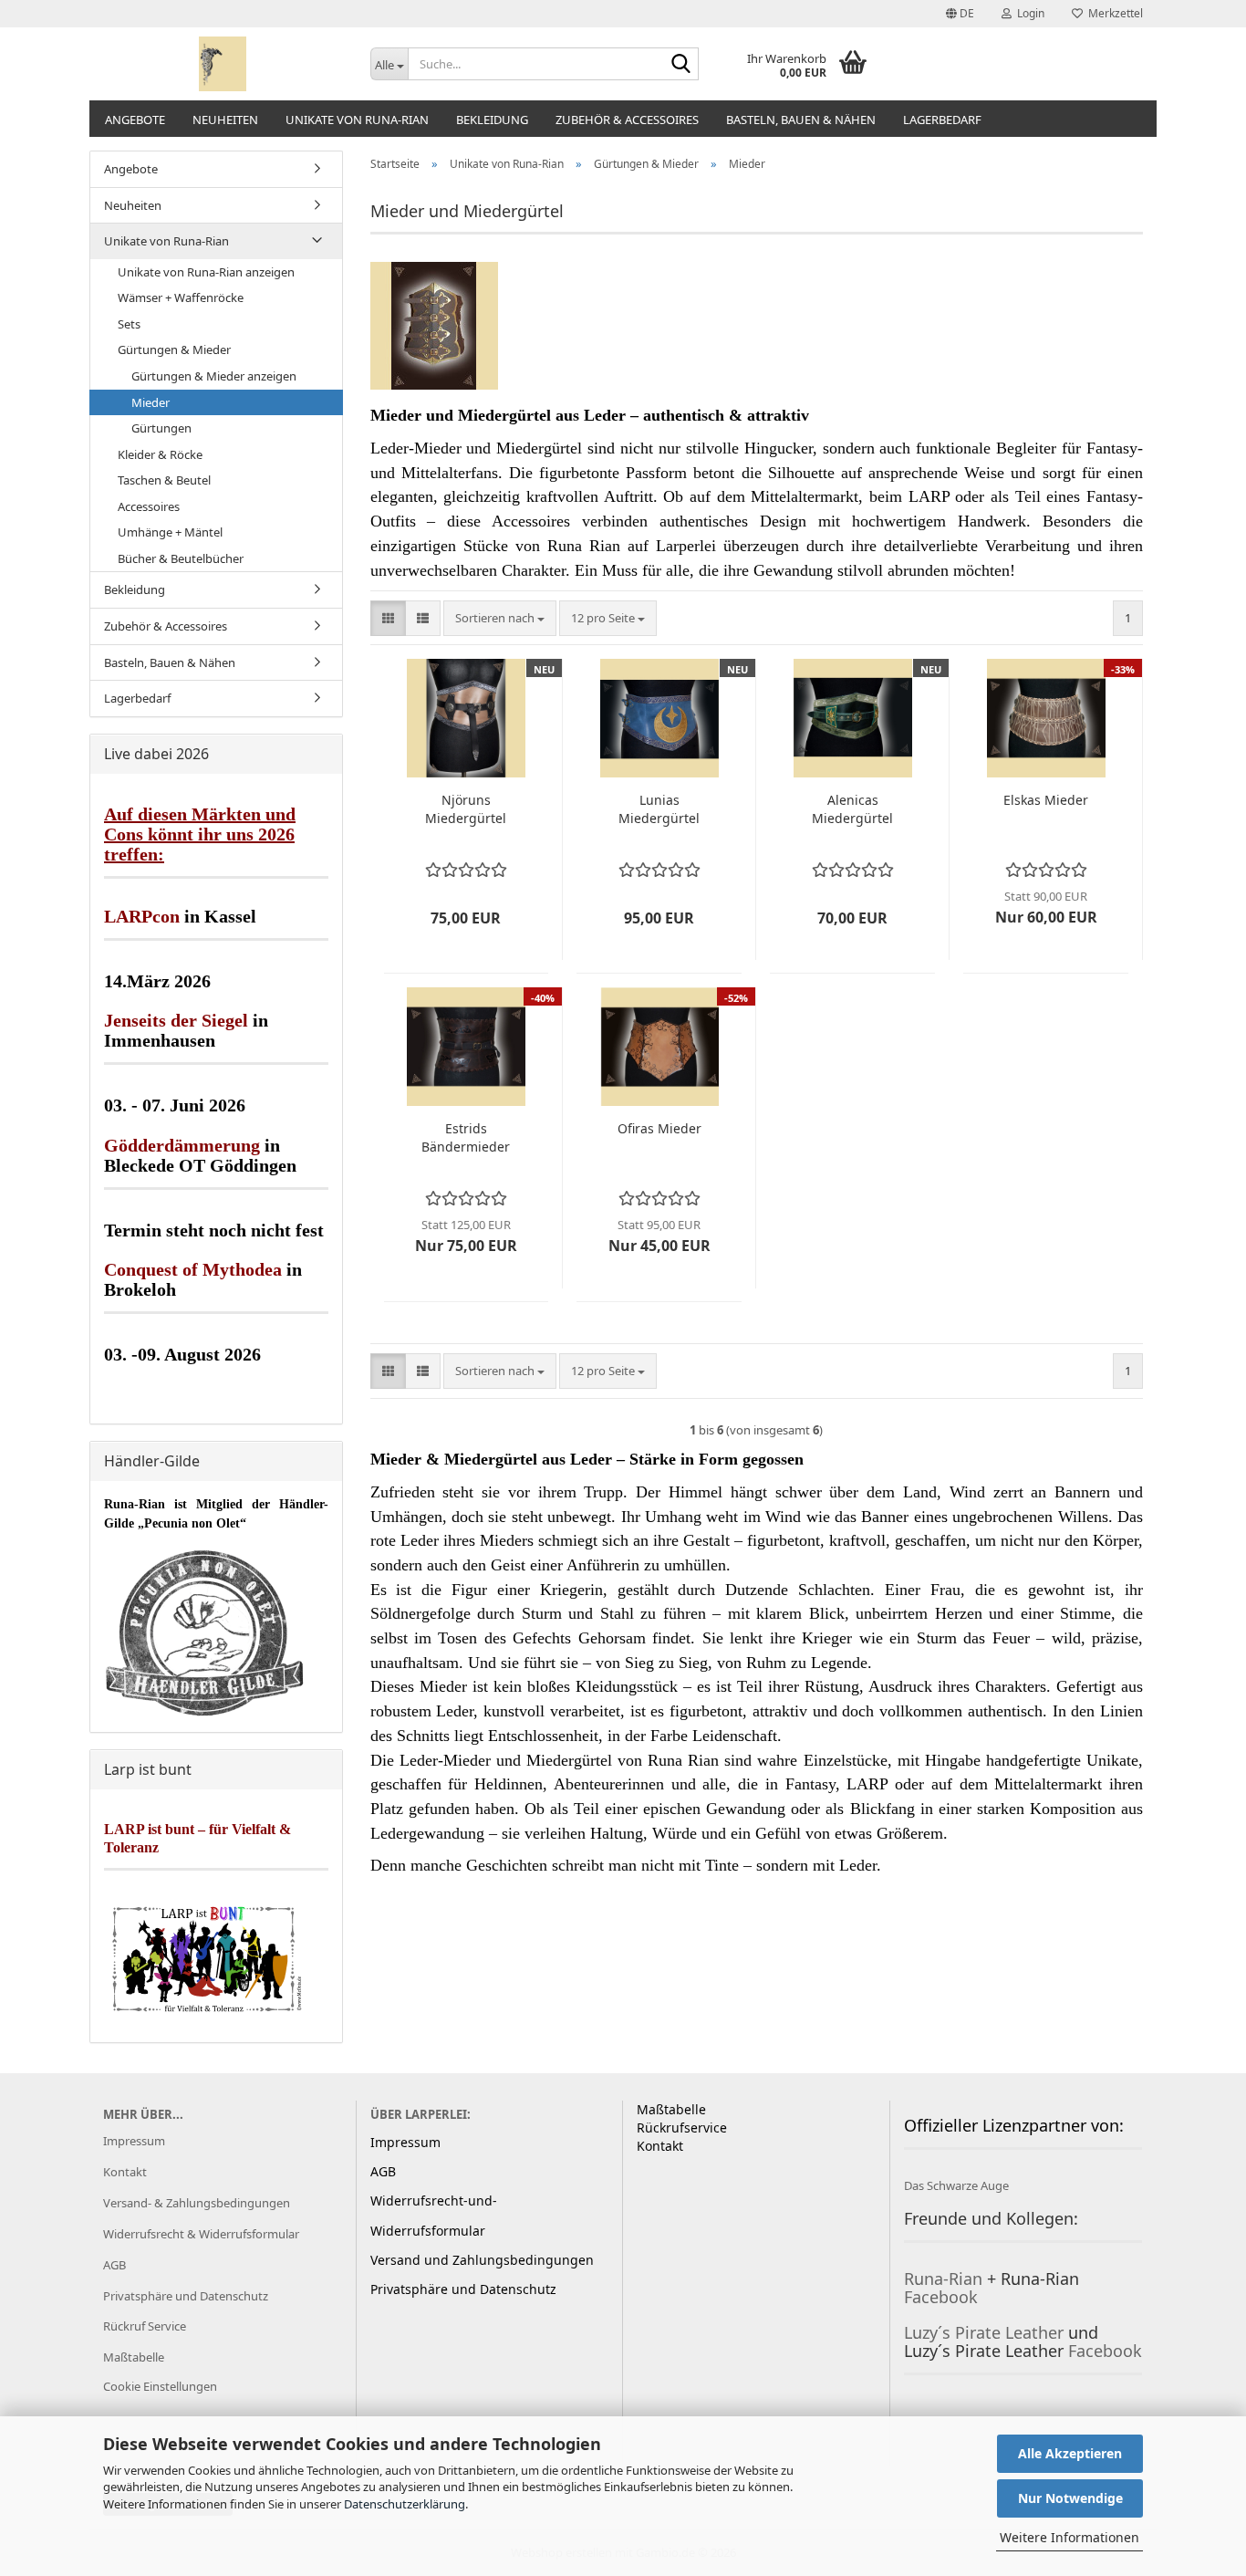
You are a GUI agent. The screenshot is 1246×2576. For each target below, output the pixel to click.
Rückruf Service (145, 2326)
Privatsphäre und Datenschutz (186, 2296)
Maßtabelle (134, 2357)
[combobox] (500, 618)
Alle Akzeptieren (1070, 2453)
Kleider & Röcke (160, 454)
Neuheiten (225, 120)
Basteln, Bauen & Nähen (801, 120)
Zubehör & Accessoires (627, 120)
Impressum (134, 2141)
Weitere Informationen (1069, 2537)
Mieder (151, 402)
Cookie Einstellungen (160, 2386)
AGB (114, 2265)
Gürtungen (161, 428)
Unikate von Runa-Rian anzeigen (206, 272)
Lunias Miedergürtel (659, 809)
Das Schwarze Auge (956, 2185)
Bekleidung (492, 120)
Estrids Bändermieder (466, 1137)
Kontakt (125, 2172)
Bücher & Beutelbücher (181, 558)
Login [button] (1028, 13)
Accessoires (149, 506)
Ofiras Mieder (659, 1128)
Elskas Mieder (1046, 800)
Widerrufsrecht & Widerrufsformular (201, 2234)
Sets (129, 324)
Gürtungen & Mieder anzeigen (214, 376)
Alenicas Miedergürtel (852, 809)
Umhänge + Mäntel (170, 532)
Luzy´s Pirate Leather (984, 2332)
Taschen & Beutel (164, 480)
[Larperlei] (223, 64)
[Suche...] (681, 65)
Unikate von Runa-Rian (357, 120)
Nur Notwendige (1070, 2498)
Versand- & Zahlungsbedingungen (197, 2203)
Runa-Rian (943, 2279)
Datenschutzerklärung (405, 2504)
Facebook (941, 2297)
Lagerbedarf (942, 120)
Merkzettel (1113, 13)
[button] (960, 14)
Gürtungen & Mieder (174, 349)
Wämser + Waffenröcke (181, 297)
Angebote (135, 120)
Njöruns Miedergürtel (466, 809)
